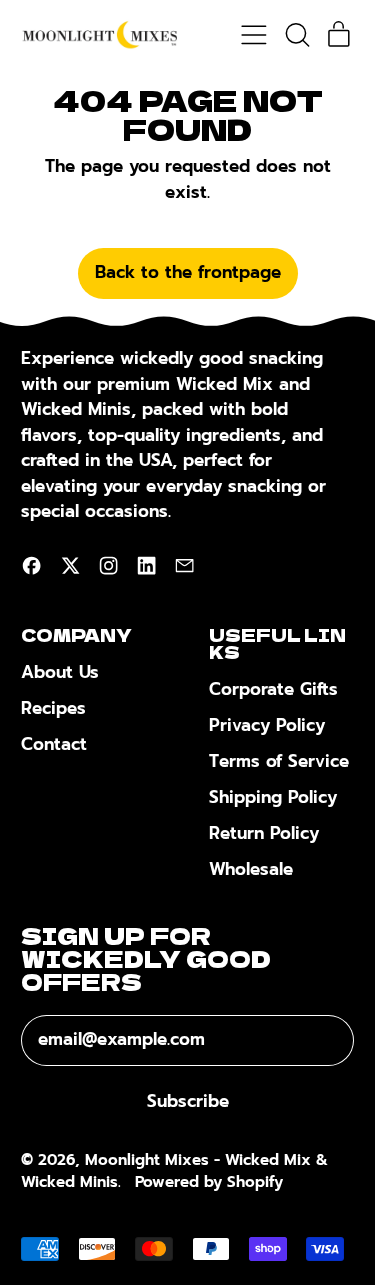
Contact (54, 744)
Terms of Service (279, 761)
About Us (60, 672)
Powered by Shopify (209, 1181)
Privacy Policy (267, 725)
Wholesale (251, 869)
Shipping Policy (273, 797)
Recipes (53, 708)
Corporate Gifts (273, 689)
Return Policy (264, 833)
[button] (297, 35)
